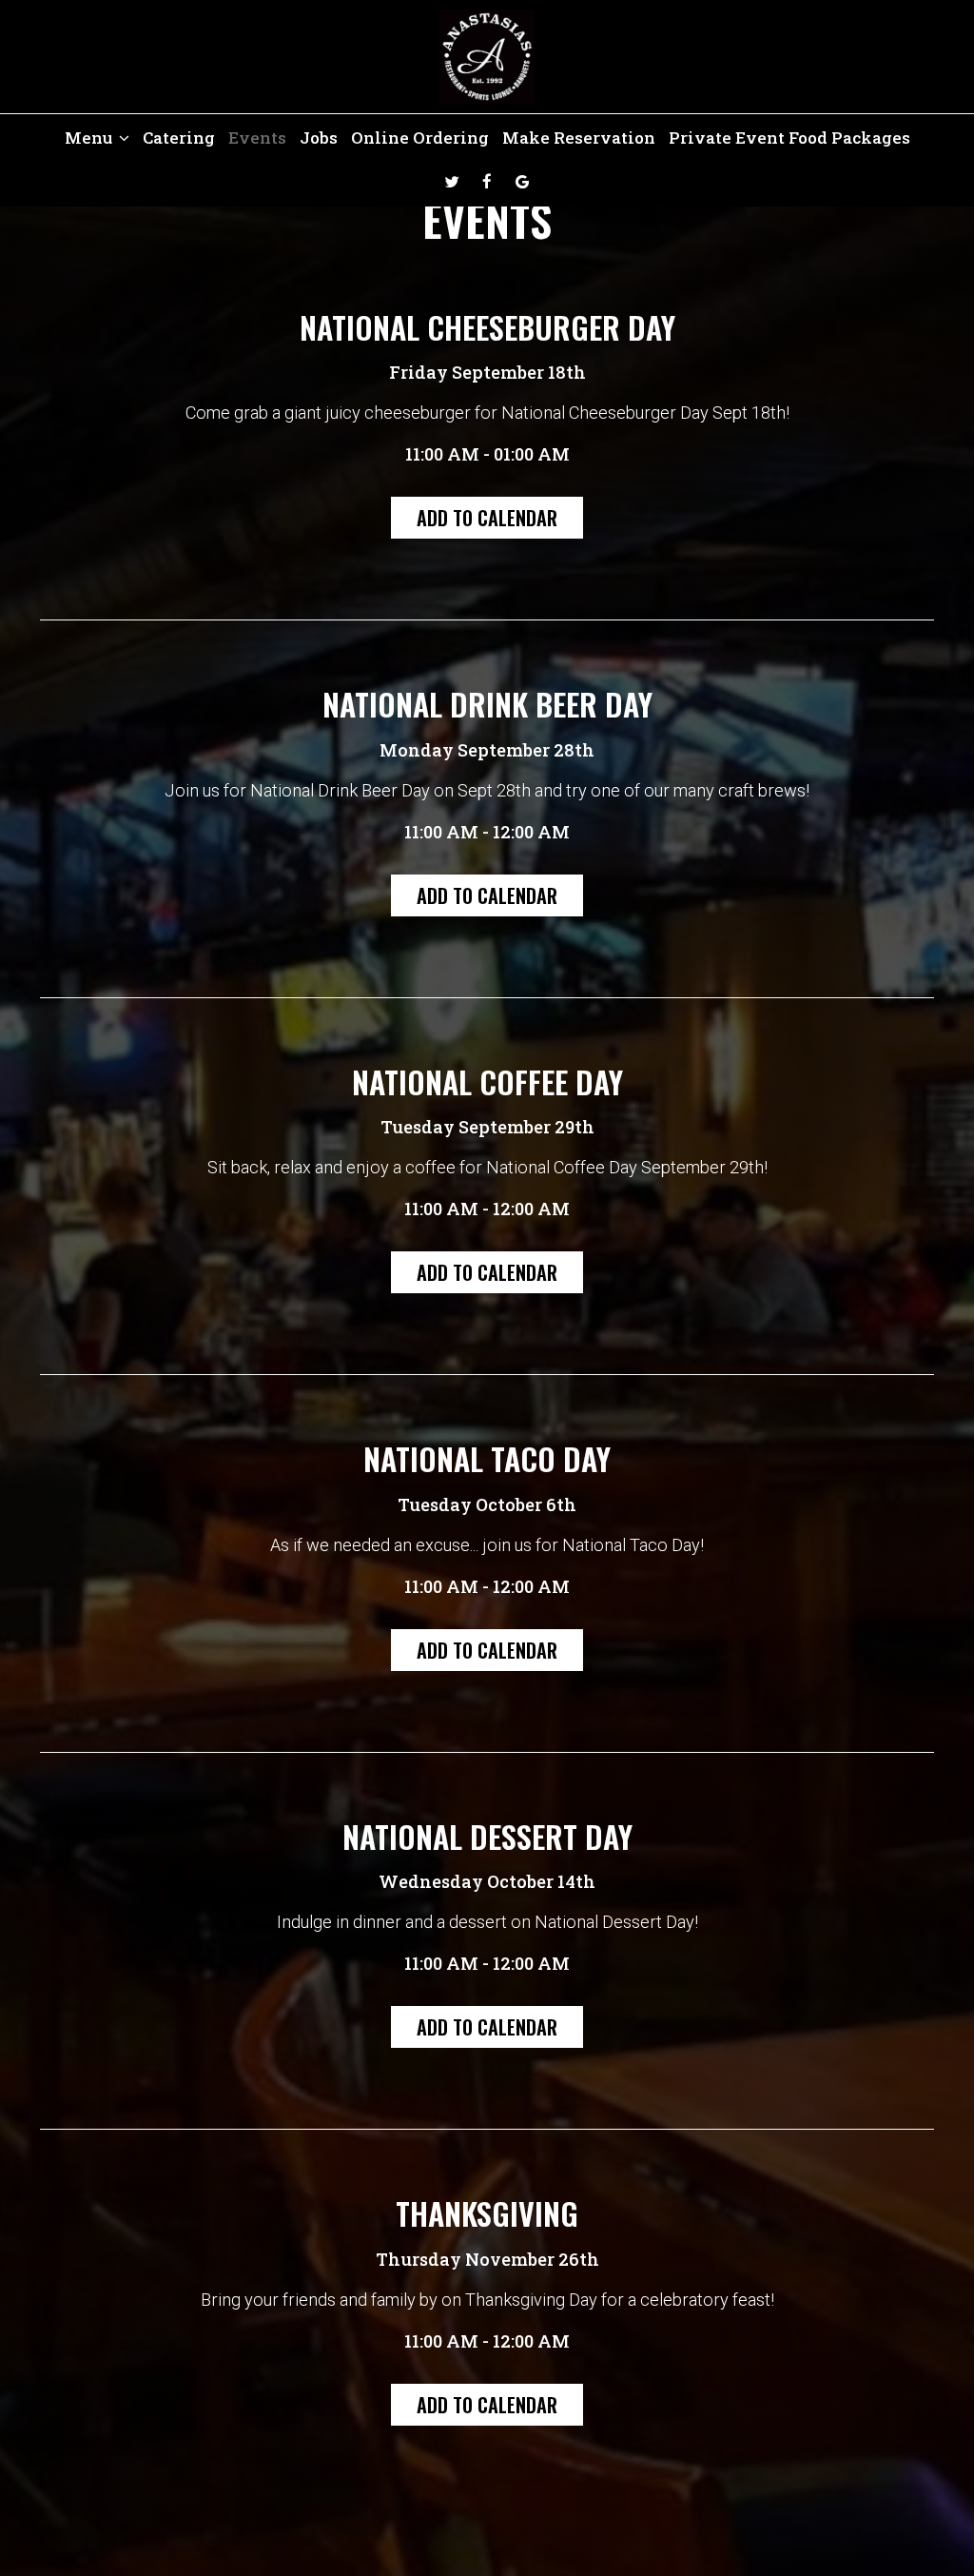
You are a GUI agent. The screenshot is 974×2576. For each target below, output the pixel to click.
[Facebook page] (487, 182)
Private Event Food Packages (789, 138)
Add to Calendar (487, 518)
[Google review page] (522, 182)
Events (257, 138)
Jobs (319, 138)
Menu (90, 138)
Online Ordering (420, 138)
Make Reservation (579, 138)
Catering (179, 138)
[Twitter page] (452, 182)
